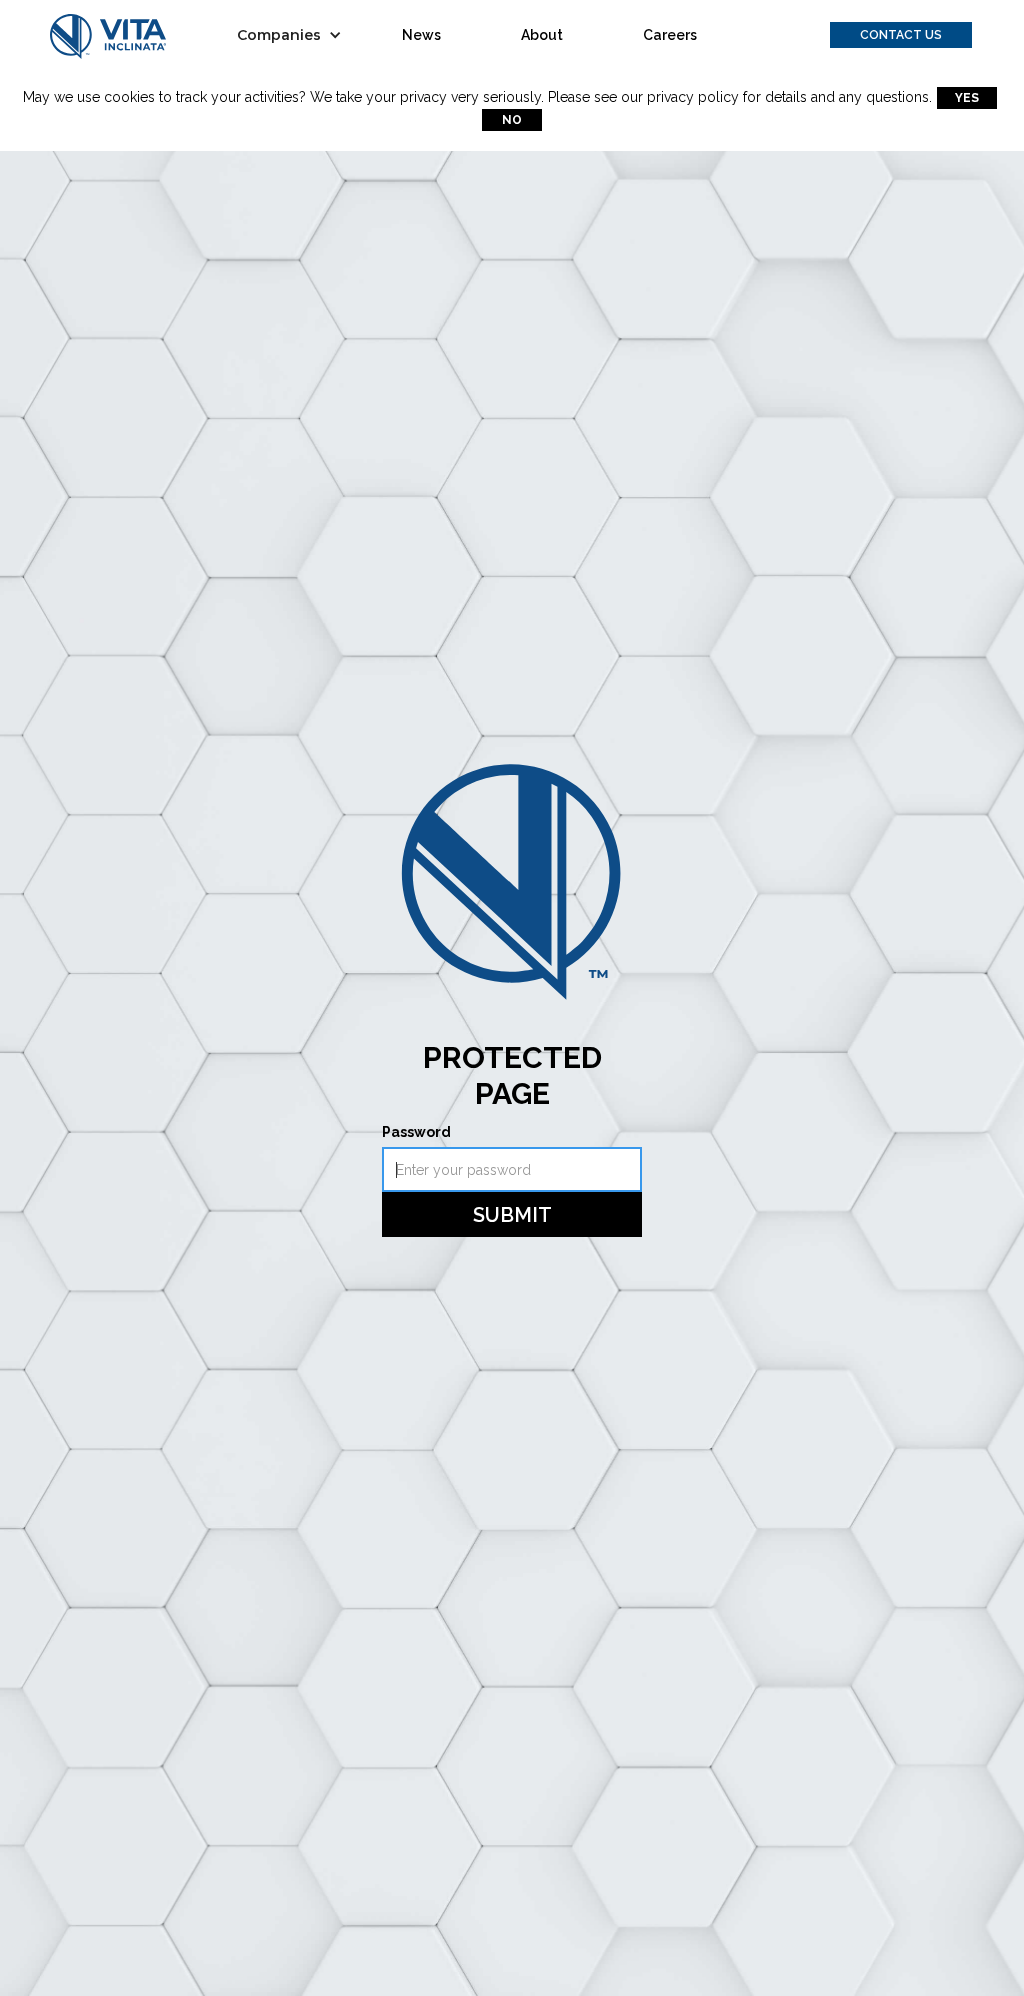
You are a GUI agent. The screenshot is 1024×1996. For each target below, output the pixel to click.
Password (416, 1132)
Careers (670, 35)
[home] (108, 35)
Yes (967, 98)
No (512, 120)
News (421, 35)
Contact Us (901, 35)
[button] (294, 35)
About (542, 35)
